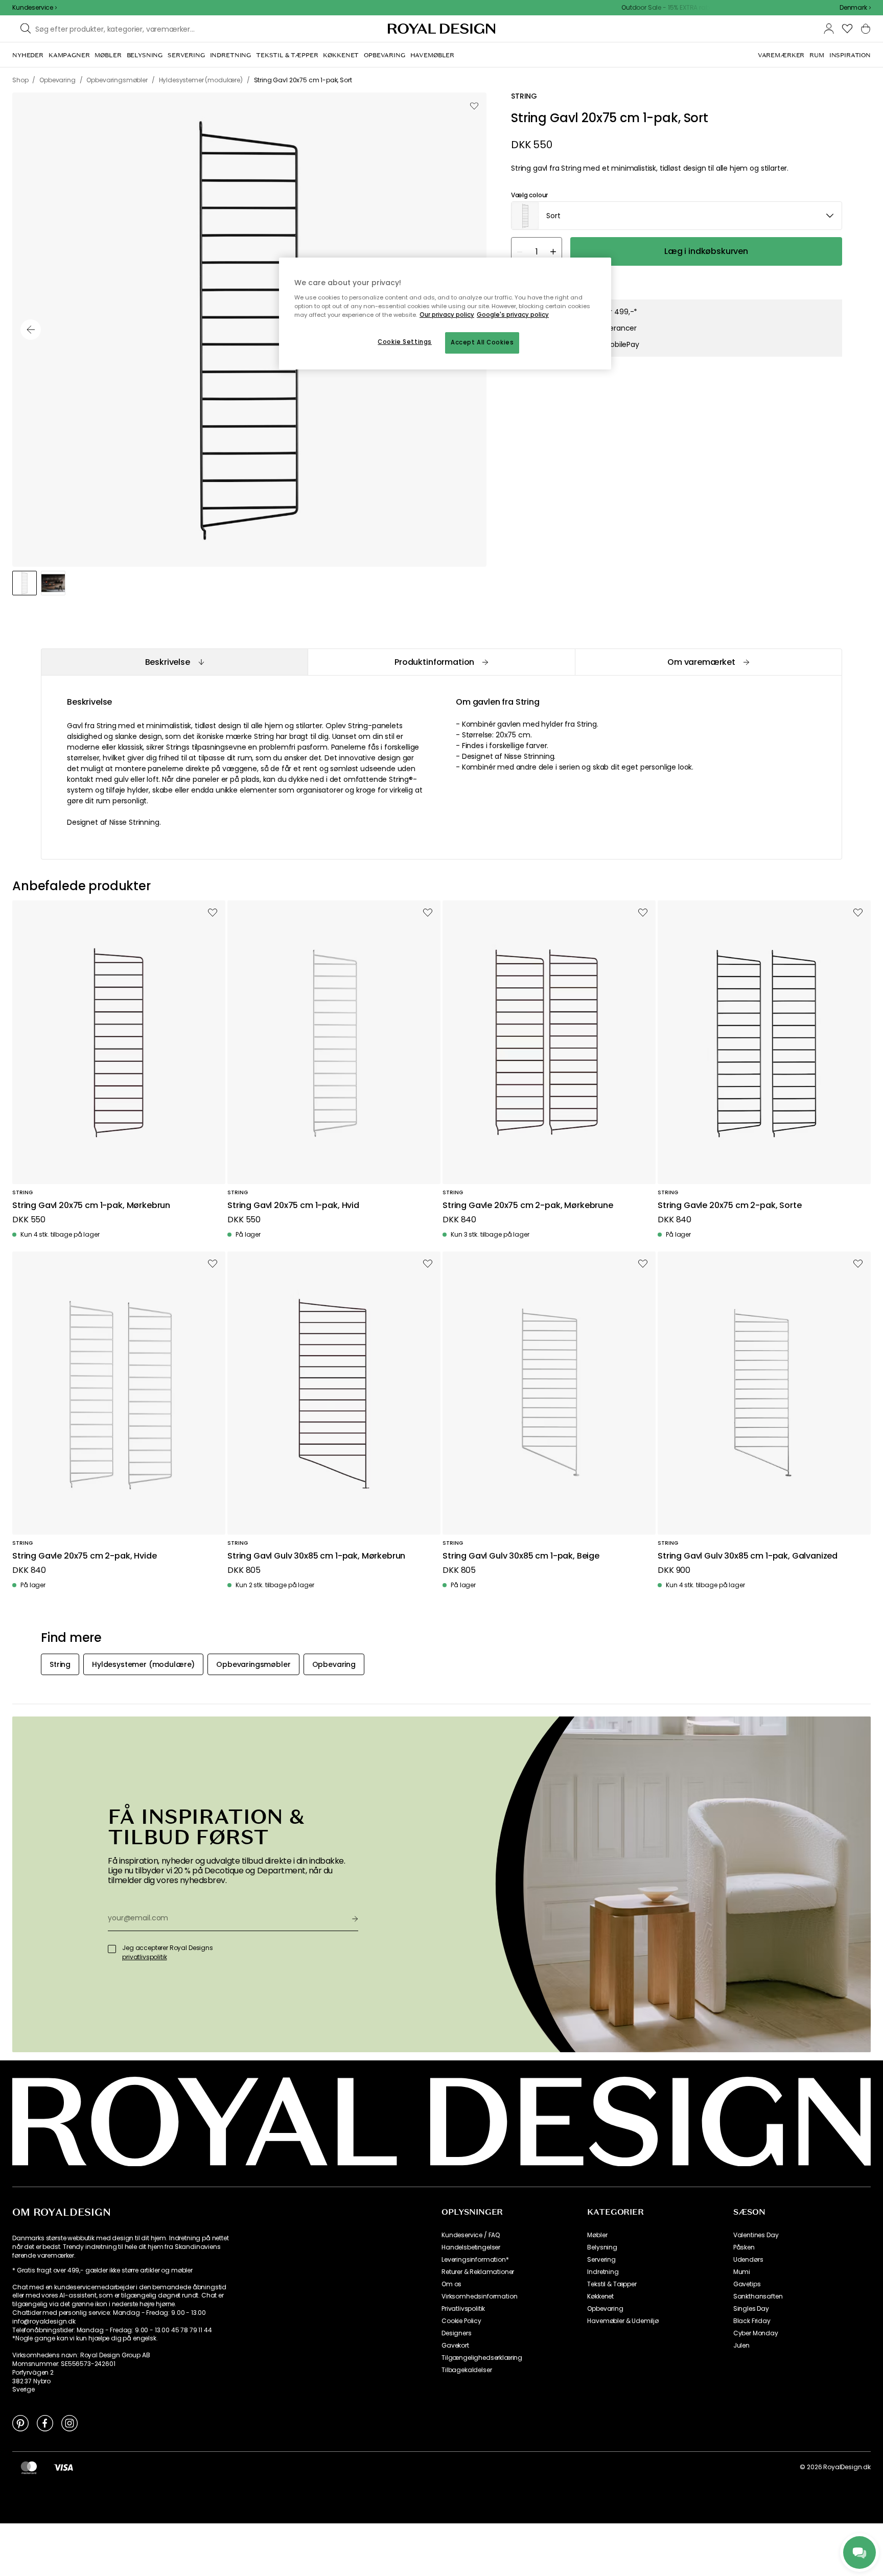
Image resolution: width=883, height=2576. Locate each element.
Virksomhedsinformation (479, 2296)
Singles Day (751, 2309)
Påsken (744, 2247)
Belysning (602, 2247)
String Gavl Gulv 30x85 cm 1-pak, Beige (521, 1556)
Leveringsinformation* (475, 2260)
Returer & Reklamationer (478, 2272)
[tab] (174, 662)
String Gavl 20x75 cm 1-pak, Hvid (293, 1206)
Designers (457, 2333)
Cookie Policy (461, 2321)
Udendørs (748, 2260)
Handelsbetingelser (471, 2247)
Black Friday (752, 2321)
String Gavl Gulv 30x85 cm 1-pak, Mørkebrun (316, 1556)
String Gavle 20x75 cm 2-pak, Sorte (730, 1206)
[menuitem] (28, 55)
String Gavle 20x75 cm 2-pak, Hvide (85, 1556)
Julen (741, 2346)
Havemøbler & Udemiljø (623, 2321)
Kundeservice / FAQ (471, 2235)
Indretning (603, 2272)
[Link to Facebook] (45, 2423)
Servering (601, 2260)
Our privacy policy (447, 315)
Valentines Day (756, 2235)
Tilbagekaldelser (467, 2370)
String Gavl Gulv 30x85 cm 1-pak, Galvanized (748, 1556)
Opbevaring (605, 2309)
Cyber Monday (756, 2333)
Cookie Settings (405, 342)
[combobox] (855, 8)
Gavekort (455, 2346)
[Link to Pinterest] (20, 2423)
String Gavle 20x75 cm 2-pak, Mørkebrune (528, 1206)
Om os (451, 2284)
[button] (855, 8)
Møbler (597, 2235)
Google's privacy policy (513, 315)
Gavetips (747, 2284)
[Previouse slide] (31, 330)
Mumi (742, 2272)
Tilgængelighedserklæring (482, 2358)
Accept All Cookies (482, 342)
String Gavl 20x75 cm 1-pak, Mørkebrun (91, 1206)
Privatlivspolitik (463, 2309)
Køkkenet (600, 2296)
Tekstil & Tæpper (612, 2284)
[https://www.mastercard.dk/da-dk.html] (29, 2467)
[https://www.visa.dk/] (63, 2467)
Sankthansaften (758, 2296)
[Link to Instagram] (69, 2423)
